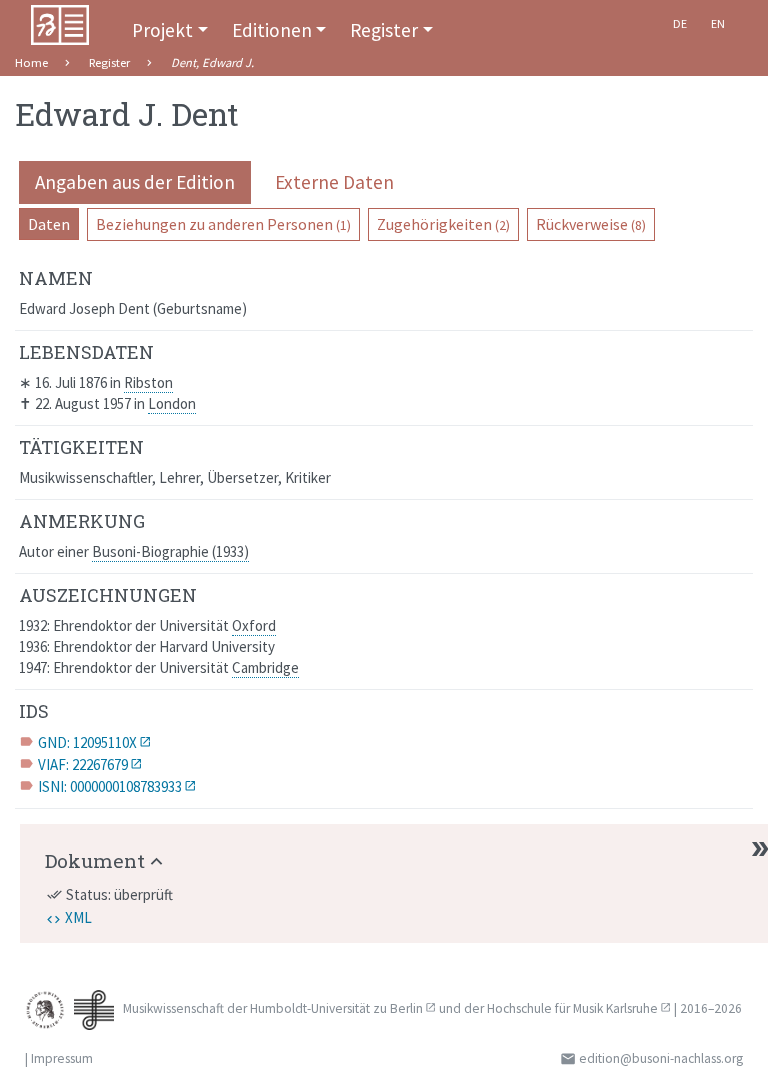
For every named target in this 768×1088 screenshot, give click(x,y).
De (680, 23)
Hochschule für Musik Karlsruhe (572, 1008)
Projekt (162, 30)
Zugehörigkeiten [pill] (443, 224)
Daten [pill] (49, 224)
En (718, 23)
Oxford (254, 625)
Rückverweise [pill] (591, 224)
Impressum (62, 1058)
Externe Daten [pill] (334, 182)
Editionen (272, 30)
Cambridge (265, 667)
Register (384, 30)
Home (31, 62)
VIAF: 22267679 (83, 764)
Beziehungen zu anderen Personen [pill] (223, 224)
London (172, 403)
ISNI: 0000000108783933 (110, 786)
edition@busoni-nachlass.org (661, 1058)
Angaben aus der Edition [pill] (135, 182)
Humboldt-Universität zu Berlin (336, 1008)
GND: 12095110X (87, 742)
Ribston (148, 382)
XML (78, 917)
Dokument (95, 860)
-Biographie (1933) (170, 551)
